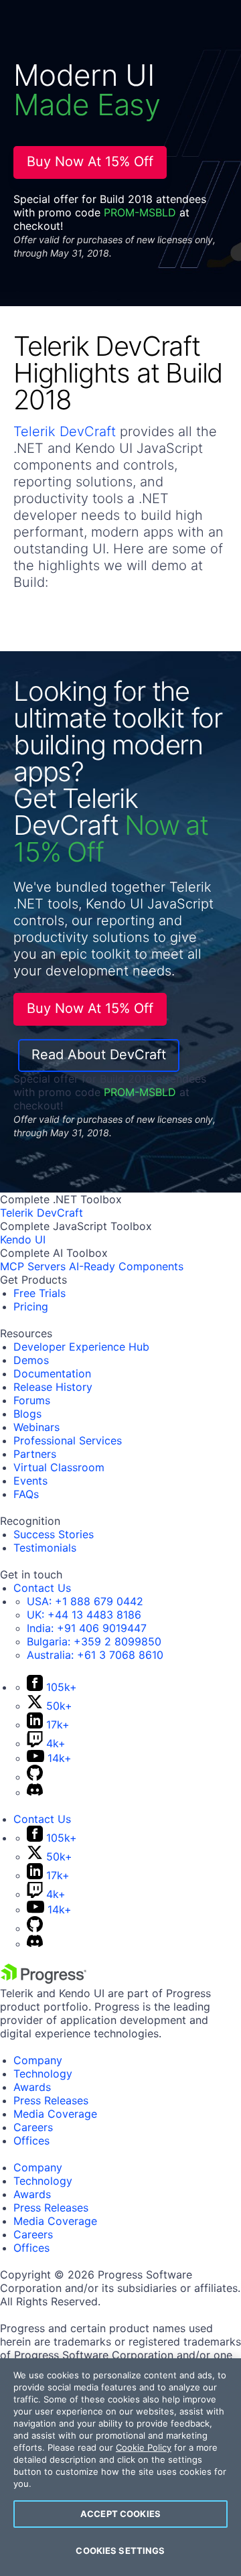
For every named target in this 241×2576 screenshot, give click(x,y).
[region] (120, 2467)
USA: (85, 1601)
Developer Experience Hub (81, 1347)
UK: (84, 1615)
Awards (32, 2087)
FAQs (26, 1494)
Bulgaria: (94, 1641)
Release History (53, 1387)
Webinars (36, 1427)
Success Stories (54, 1534)
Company (38, 2060)
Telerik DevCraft (65, 431)
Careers (33, 2127)
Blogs (27, 1414)
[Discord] (35, 1792)
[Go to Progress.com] (44, 1980)
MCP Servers (33, 1266)
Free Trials (39, 1293)
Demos (31, 1360)
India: (87, 1628)
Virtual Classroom (59, 1467)
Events (30, 1481)
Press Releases (51, 2100)
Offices (31, 2141)
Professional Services (68, 1440)
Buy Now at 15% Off (90, 161)
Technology (43, 2074)
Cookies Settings (120, 2551)
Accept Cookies (120, 2514)
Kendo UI (23, 1239)
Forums (32, 1400)
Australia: (95, 1655)
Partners (35, 1454)
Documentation (52, 1373)
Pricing (31, 1306)
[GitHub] (35, 1777)
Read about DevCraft (99, 1055)
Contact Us (42, 1588)
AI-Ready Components (126, 1266)
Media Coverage (55, 2114)
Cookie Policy (144, 2447)
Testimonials (45, 1548)
